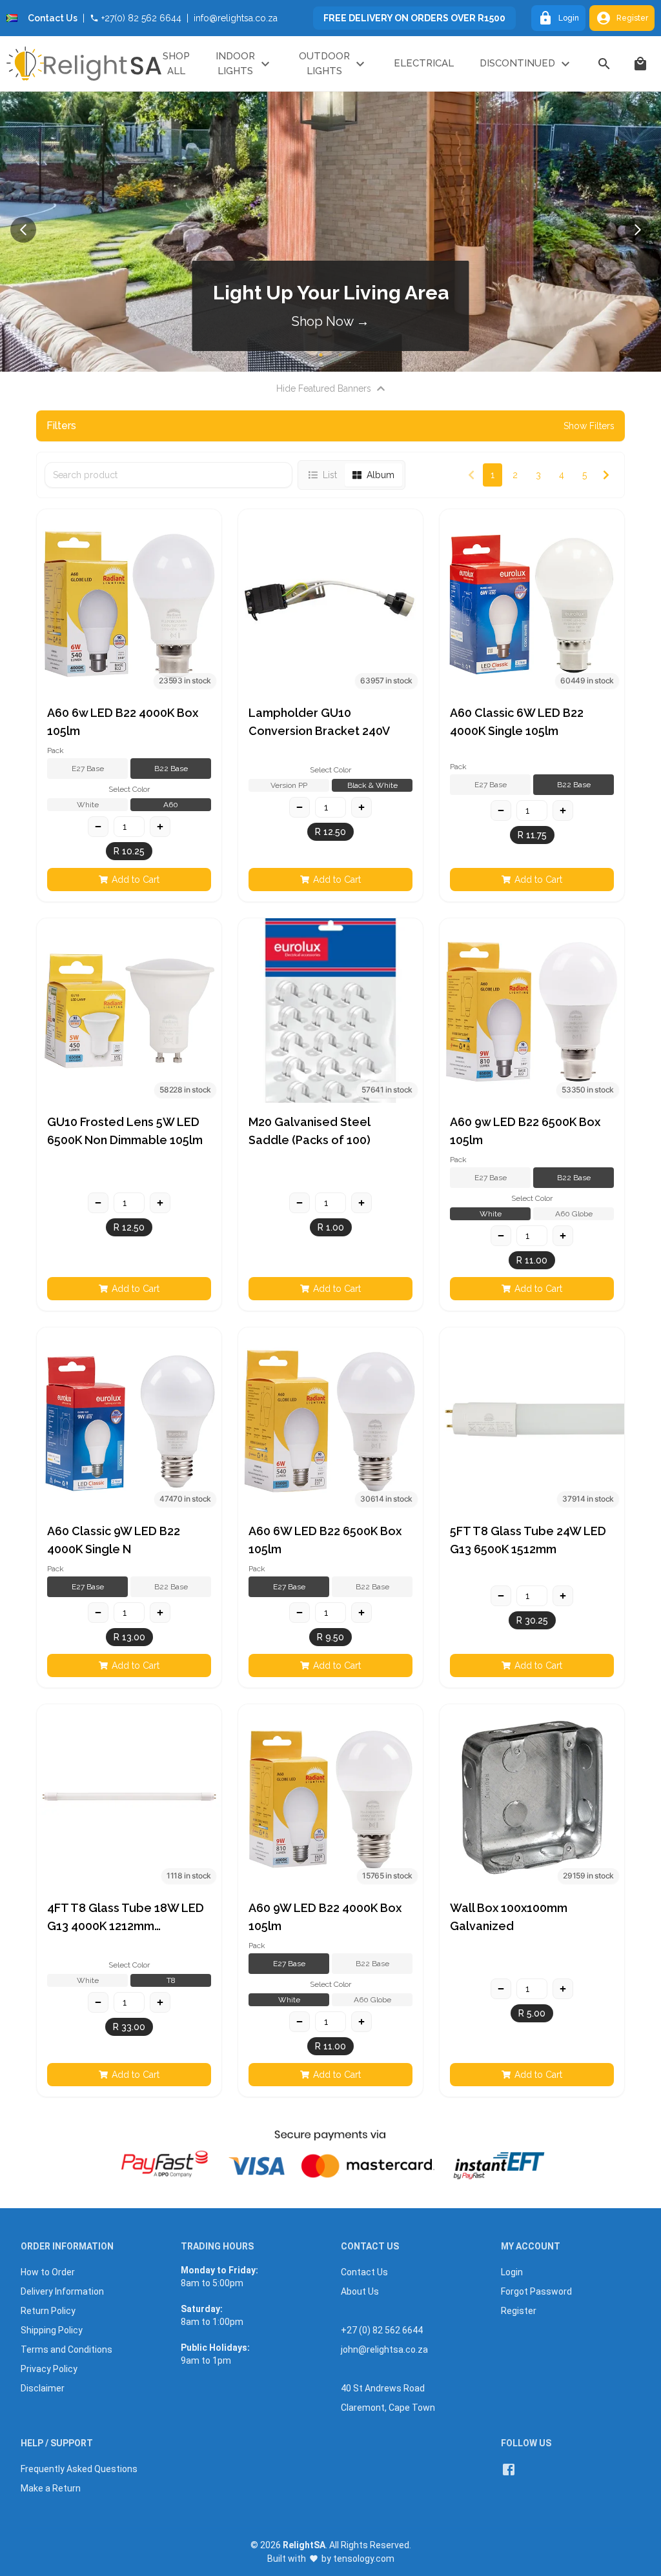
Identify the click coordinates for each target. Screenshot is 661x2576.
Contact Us (53, 18)
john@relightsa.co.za (384, 2350)
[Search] (604, 64)
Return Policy (48, 2311)
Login (569, 18)
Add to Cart (136, 880)
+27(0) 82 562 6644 (141, 18)
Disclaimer (43, 2388)
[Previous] (23, 230)
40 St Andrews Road (383, 2388)
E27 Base (88, 769)
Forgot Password (536, 2291)
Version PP (289, 785)
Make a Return (51, 2488)
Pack (56, 750)
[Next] (638, 230)
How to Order (48, 2272)
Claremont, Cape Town (388, 2408)
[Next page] (606, 475)
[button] (129, 601)
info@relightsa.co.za (236, 18)
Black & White (372, 785)
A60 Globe (574, 1214)
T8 (171, 1980)
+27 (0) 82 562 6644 (382, 2330)
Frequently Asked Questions (79, 2469)
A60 (171, 805)
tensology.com (364, 2559)
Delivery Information (62, 2291)
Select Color (129, 789)
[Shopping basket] (640, 64)
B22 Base (171, 769)
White (88, 805)
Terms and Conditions (66, 2350)
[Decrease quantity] (98, 827)
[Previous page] (471, 475)
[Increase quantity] (160, 827)
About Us (360, 2291)
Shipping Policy (52, 2330)
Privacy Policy (49, 2369)
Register (632, 18)
